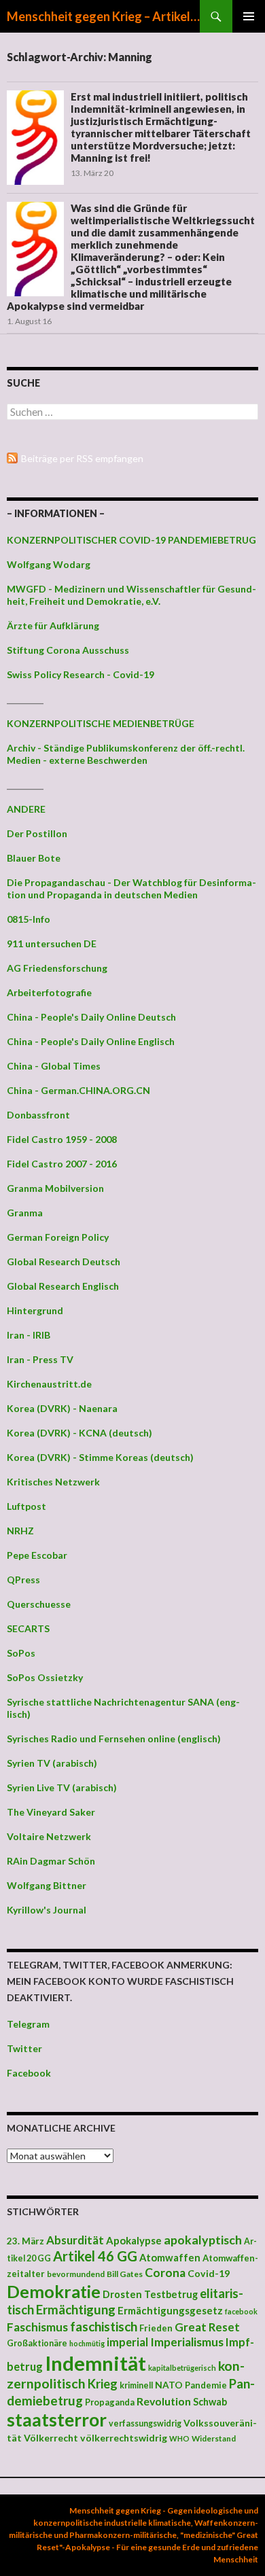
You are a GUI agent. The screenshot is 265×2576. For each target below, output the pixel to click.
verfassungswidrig (145, 2423)
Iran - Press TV (40, 1359)
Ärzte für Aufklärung (53, 625)
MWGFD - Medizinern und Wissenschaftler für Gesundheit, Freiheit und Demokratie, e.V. (131, 595)
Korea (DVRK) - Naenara (62, 1408)
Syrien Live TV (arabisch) (62, 1787)
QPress (23, 1580)
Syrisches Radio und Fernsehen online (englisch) (114, 1739)
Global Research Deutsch (64, 1261)
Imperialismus (187, 2342)
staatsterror (57, 2420)
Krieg (103, 2384)
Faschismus (37, 2327)
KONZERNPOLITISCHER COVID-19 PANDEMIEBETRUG (131, 540)
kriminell (136, 2385)
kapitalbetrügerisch (182, 2368)
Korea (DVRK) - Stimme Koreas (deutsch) (100, 1457)
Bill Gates (125, 2274)
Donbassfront (38, 1115)
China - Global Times (54, 1066)
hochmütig (87, 2343)
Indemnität (95, 2363)
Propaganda (110, 2402)
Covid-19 (209, 2273)
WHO (179, 2438)
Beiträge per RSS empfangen (82, 458)
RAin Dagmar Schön (51, 1861)
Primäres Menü (249, 16)
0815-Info (29, 919)
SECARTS (28, 1628)
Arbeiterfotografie (49, 992)
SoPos (21, 1653)
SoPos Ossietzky (45, 1677)
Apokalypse (134, 2240)
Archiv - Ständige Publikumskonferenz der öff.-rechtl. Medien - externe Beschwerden (126, 754)
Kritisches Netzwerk (53, 1482)
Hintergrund (35, 1310)
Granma (25, 1213)
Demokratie (54, 2291)
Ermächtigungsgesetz (170, 2310)
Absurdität (75, 2240)
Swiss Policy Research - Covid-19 (81, 674)
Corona (165, 2273)
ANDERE (26, 809)
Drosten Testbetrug (150, 2294)
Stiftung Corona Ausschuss (68, 650)
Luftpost (26, 1506)
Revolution (164, 2401)
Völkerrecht (51, 2438)
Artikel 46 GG (95, 2256)
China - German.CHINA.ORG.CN (78, 1090)
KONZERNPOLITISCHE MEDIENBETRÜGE (101, 723)
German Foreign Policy (58, 1237)
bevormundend (76, 2274)
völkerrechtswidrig (124, 2438)
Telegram (28, 2024)
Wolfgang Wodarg (49, 564)
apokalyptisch (203, 2240)
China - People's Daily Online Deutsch (91, 1017)
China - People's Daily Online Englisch (91, 1041)
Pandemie (206, 2385)
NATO (169, 2385)
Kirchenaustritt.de (49, 1384)
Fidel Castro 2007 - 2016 (62, 1164)
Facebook (29, 2073)
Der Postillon (37, 833)
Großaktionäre (37, 2343)
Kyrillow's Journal (47, 1910)
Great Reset (207, 2327)
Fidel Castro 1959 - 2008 (62, 1139)
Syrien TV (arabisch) (52, 1763)
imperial (127, 2342)
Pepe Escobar (37, 1555)
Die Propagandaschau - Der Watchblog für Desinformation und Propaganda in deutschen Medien (131, 888)
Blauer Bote (34, 858)
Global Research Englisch (63, 1286)
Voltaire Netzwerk (49, 1836)
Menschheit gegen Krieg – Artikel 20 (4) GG (103, 16)
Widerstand (214, 2438)
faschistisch (104, 2326)
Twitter (24, 2048)
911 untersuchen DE (52, 943)
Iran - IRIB (29, 1335)
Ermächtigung (76, 2310)
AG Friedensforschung (57, 968)
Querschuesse (39, 1604)
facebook (241, 2311)
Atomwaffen (170, 2258)
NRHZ (20, 1531)
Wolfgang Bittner (47, 1885)
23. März (25, 2241)
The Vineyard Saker (51, 1812)
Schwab (210, 2402)
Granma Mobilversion (55, 1188)
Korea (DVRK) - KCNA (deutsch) (79, 1433)
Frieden (156, 2328)
